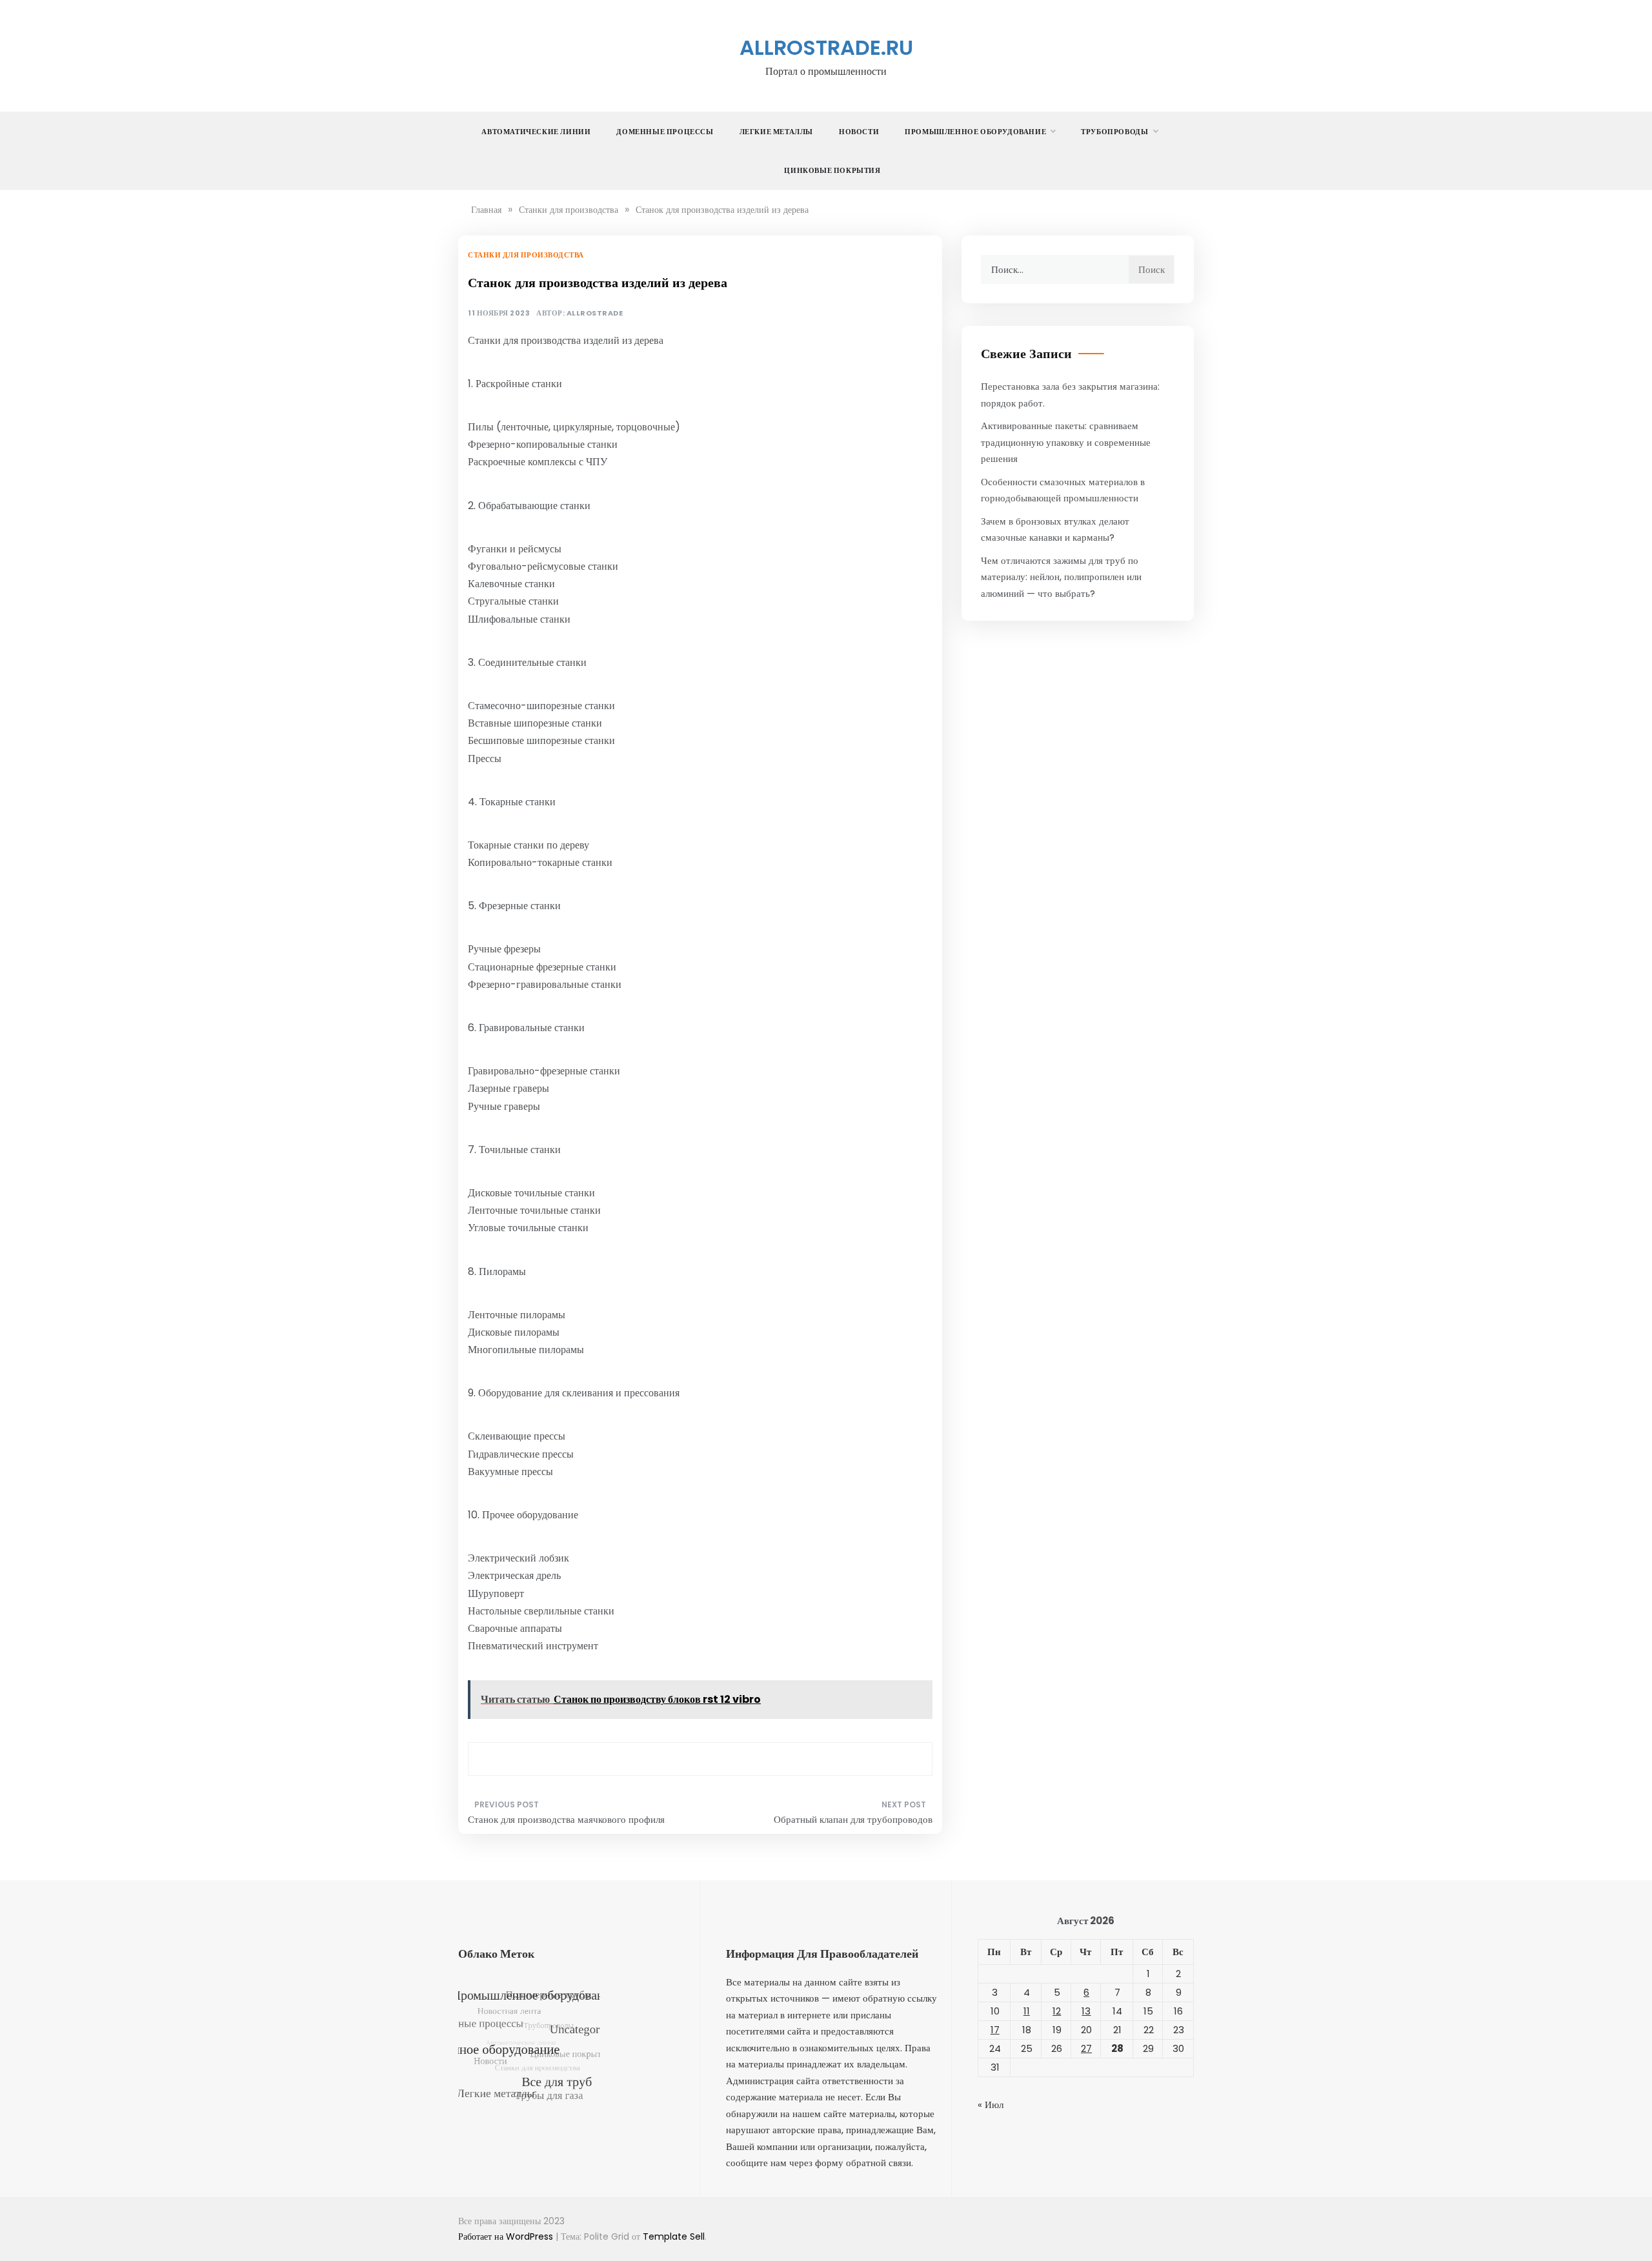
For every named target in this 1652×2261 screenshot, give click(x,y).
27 (1086, 2048)
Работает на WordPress (507, 2236)
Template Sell (674, 2236)
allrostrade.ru (826, 47)
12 (1057, 2011)
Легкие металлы (776, 132)
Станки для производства (526, 255)
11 (1027, 2011)
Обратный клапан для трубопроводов (853, 1819)
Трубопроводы (1114, 132)
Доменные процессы (665, 132)
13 (1086, 2011)
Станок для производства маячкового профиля (566, 1819)
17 (995, 2030)
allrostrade (595, 313)
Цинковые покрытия (832, 170)
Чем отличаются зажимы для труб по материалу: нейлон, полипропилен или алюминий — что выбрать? (1061, 577)
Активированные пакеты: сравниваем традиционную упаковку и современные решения (1066, 442)
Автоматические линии (536, 132)
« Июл (991, 2105)
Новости (859, 132)
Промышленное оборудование (975, 132)
